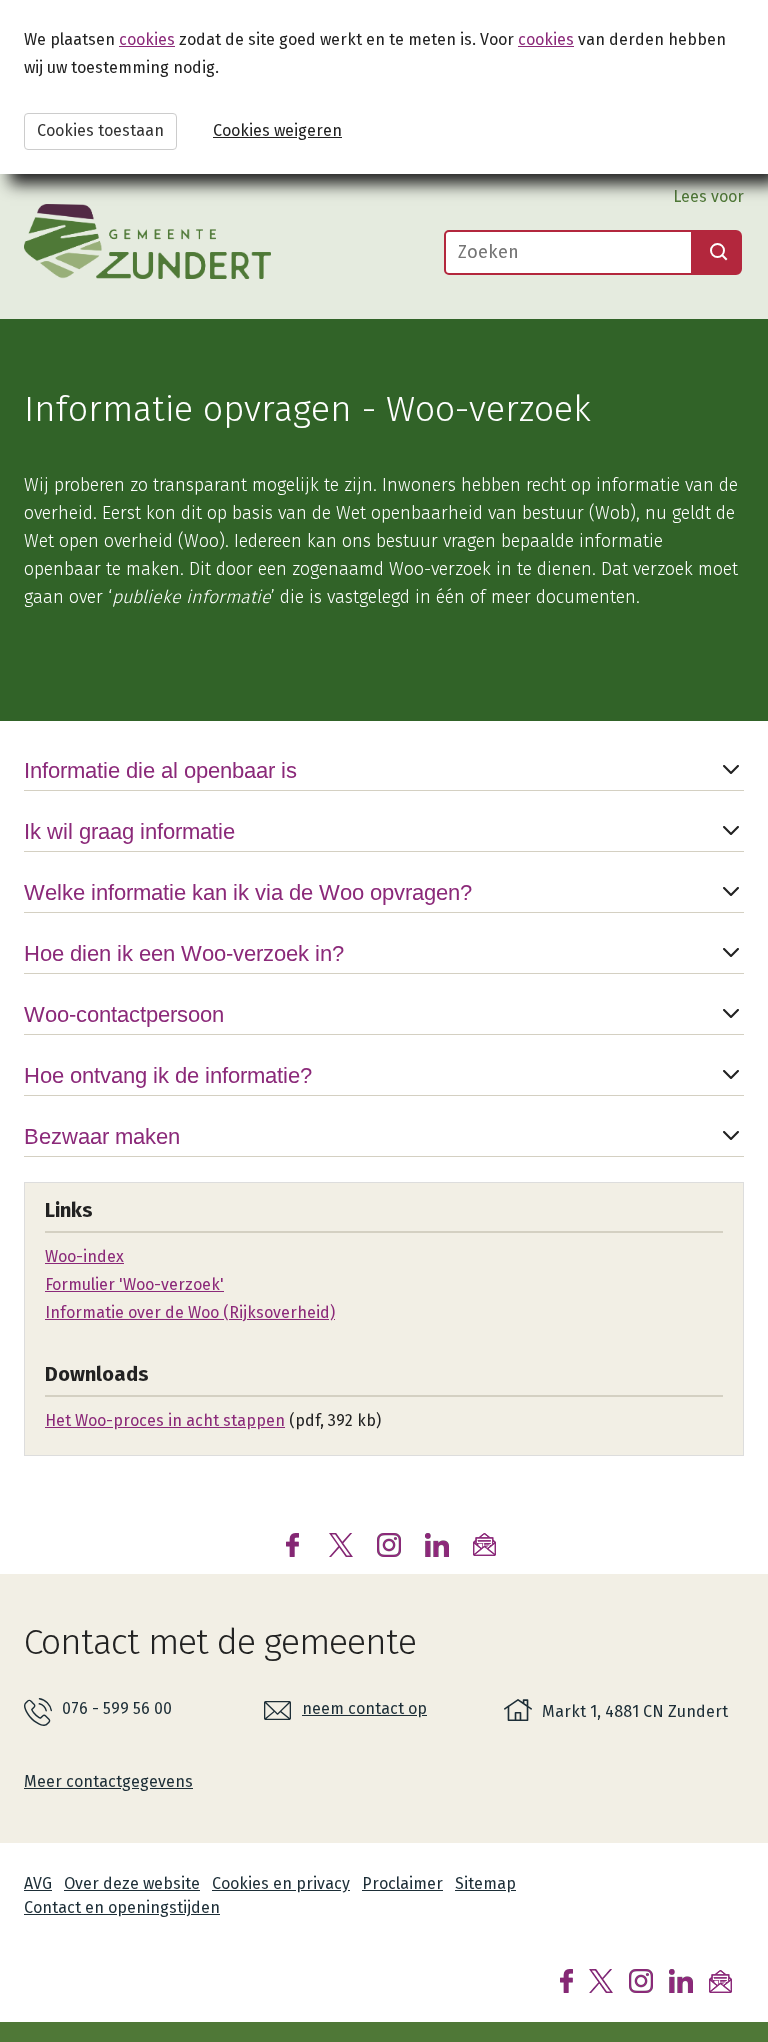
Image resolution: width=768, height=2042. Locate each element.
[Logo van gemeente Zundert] (147, 241)
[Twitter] (601, 1979)
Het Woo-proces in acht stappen (165, 1420)
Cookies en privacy (281, 1883)
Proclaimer (402, 1883)
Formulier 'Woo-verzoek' (134, 1284)
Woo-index (84, 1256)
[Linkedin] (681, 1979)
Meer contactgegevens (108, 1781)
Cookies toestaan (100, 130)
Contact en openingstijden (122, 1907)
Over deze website (132, 1883)
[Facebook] (566, 1979)
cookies (147, 39)
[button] (384, 786)
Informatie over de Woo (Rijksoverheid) (190, 1312)
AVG (38, 1883)
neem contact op (364, 1708)
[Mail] (720, 1979)
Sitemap (485, 1883)
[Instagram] (641, 1979)
